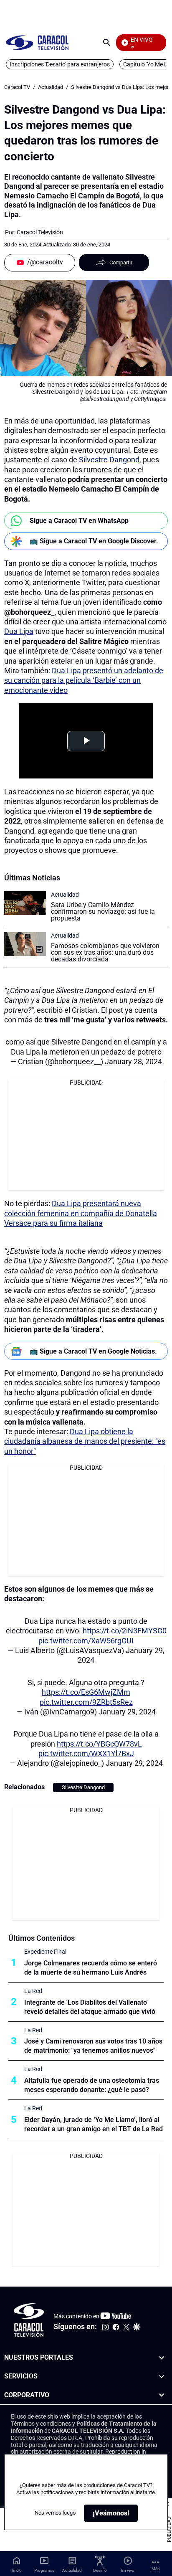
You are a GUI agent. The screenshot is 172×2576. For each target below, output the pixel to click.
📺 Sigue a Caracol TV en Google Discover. (94, 541)
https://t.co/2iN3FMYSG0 (125, 1631)
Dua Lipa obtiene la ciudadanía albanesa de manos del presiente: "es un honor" (85, 1441)
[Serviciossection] (162, 2377)
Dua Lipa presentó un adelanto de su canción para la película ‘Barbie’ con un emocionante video (84, 680)
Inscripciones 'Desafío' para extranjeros (60, 64)
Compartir (121, 262)
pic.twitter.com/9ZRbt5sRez (86, 1702)
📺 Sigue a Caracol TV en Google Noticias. (93, 1351)
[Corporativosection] (162, 2395)
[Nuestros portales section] (162, 2358)
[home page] (37, 42)
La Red (33, 1991)
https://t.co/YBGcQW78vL (99, 1744)
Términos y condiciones (41, 2424)
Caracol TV (17, 87)
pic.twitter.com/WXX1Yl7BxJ (86, 1753)
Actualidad (51, 87)
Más (156, 2569)
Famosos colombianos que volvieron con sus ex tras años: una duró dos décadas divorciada (105, 952)
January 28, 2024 (133, 1061)
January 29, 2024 (127, 1712)
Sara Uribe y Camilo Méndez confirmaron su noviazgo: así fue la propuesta (103, 911)
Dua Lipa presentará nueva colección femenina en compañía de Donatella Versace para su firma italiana (81, 1213)
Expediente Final (45, 1952)
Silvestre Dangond (109, 460)
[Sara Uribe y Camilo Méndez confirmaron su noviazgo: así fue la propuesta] (25, 903)
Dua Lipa (19, 631)
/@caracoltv (45, 262)
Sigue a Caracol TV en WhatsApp (79, 521)
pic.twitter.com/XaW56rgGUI (86, 1641)
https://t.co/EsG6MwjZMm (86, 1692)
